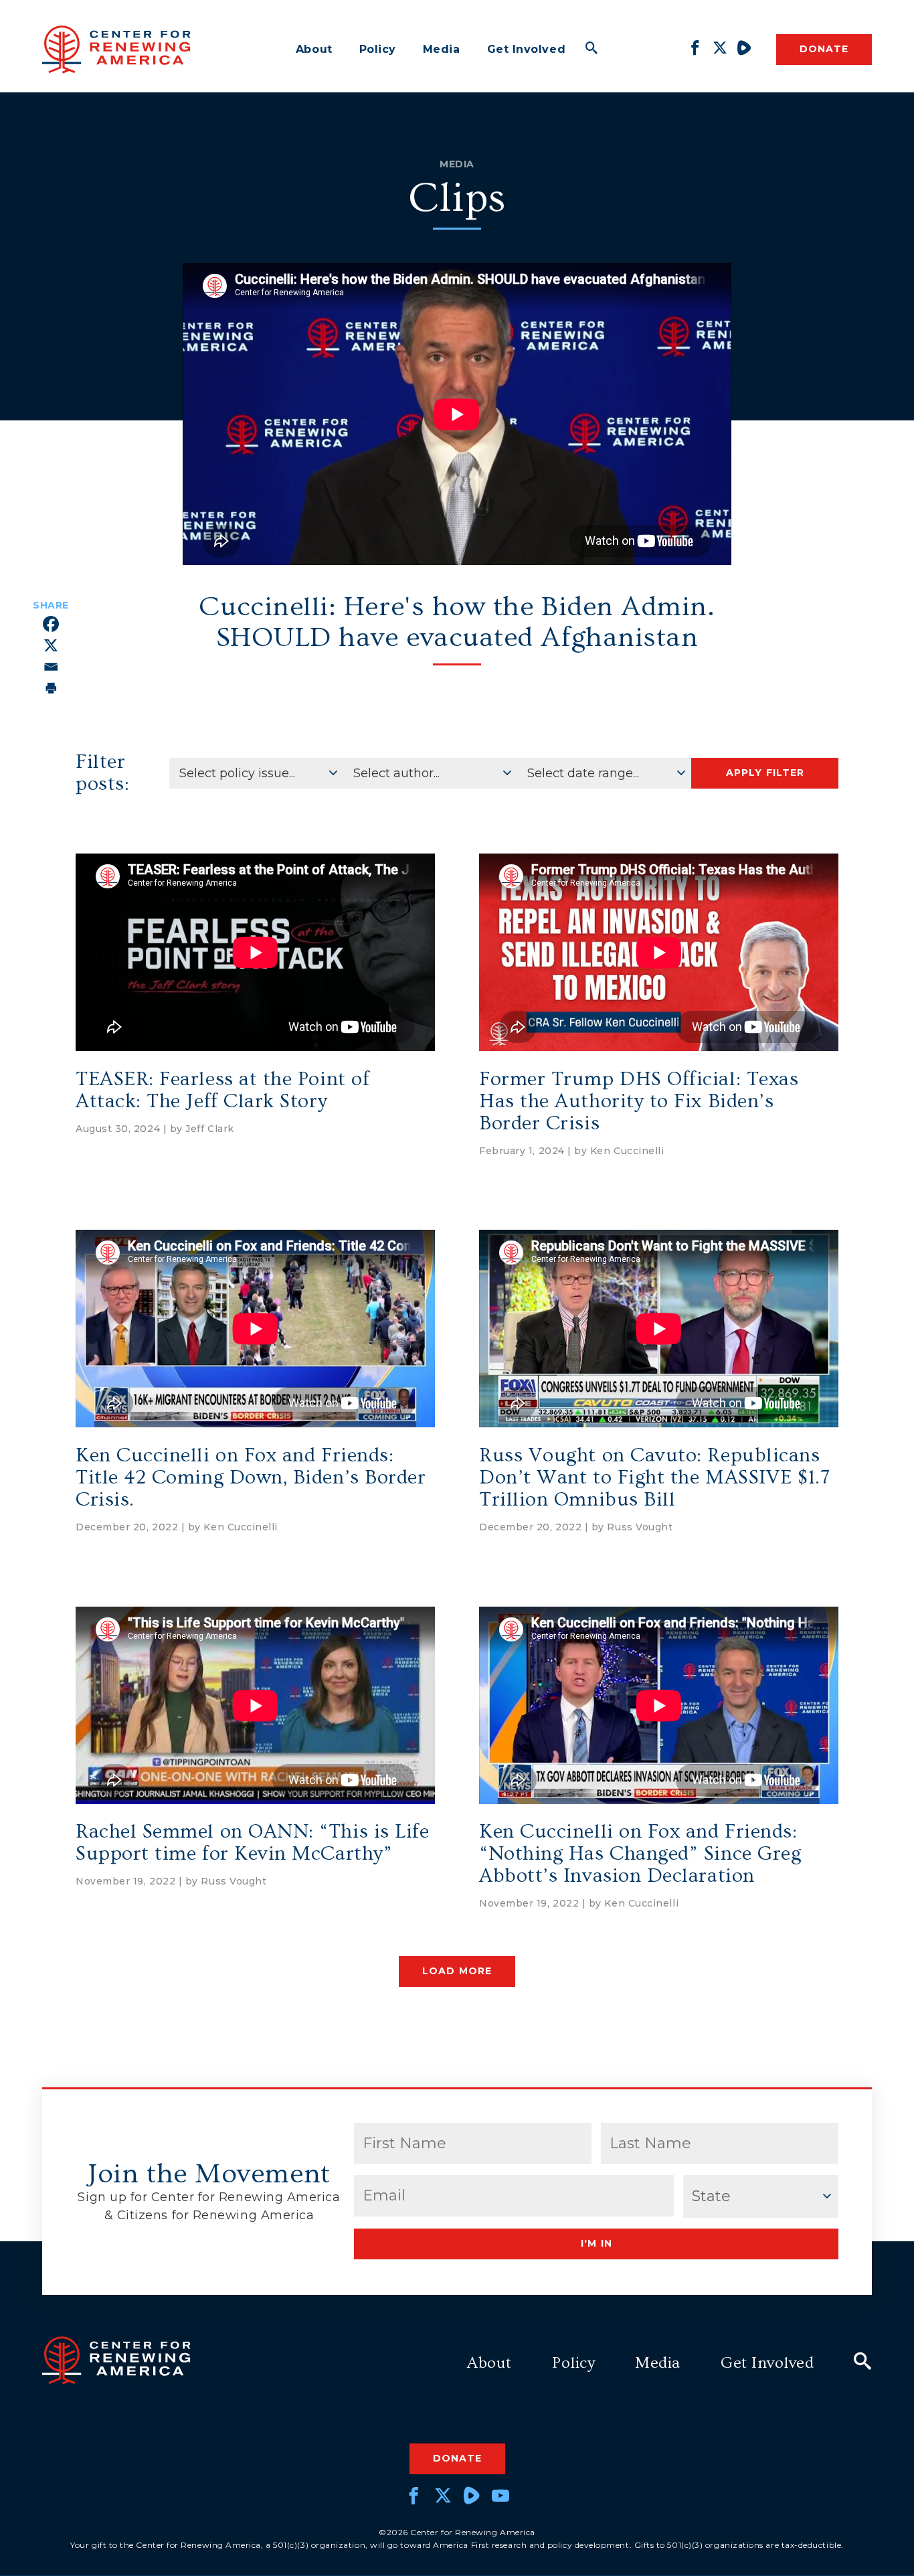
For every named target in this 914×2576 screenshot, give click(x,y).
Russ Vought (640, 1527)
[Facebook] (51, 624)
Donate (824, 49)
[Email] (51, 667)
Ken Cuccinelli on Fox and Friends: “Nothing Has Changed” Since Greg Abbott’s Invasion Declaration (640, 1854)
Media (442, 49)
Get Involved (526, 49)
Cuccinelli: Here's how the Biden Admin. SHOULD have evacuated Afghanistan (457, 622)
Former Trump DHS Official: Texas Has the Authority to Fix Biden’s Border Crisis (639, 1101)
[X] (51, 645)
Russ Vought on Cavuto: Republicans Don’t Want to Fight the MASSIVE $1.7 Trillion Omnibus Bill (654, 1477)
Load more (457, 1971)
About (314, 49)
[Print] (51, 688)
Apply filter (765, 773)
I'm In (597, 2243)
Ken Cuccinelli (627, 1151)
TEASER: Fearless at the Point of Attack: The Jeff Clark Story (222, 1090)
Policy (378, 49)
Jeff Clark (209, 1129)
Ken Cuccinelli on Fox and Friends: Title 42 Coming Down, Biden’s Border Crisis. (251, 1477)
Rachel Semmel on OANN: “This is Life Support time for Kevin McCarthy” (252, 1843)
